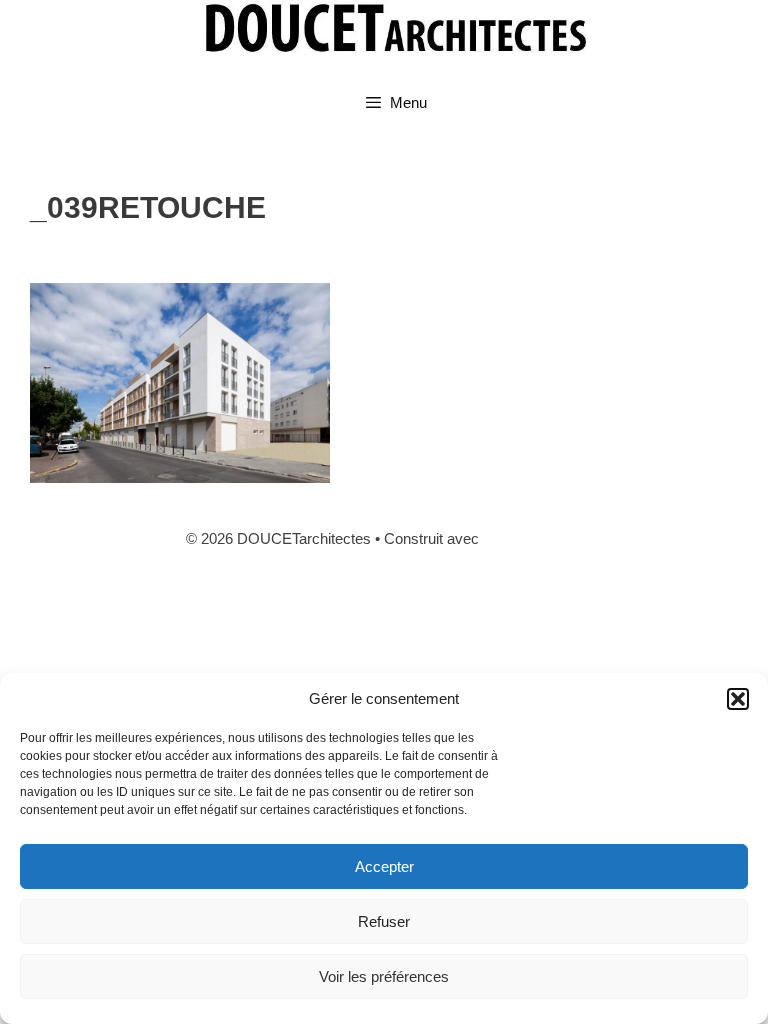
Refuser (384, 921)
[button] (738, 699)
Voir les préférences (384, 976)
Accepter (384, 866)
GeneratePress (533, 538)
